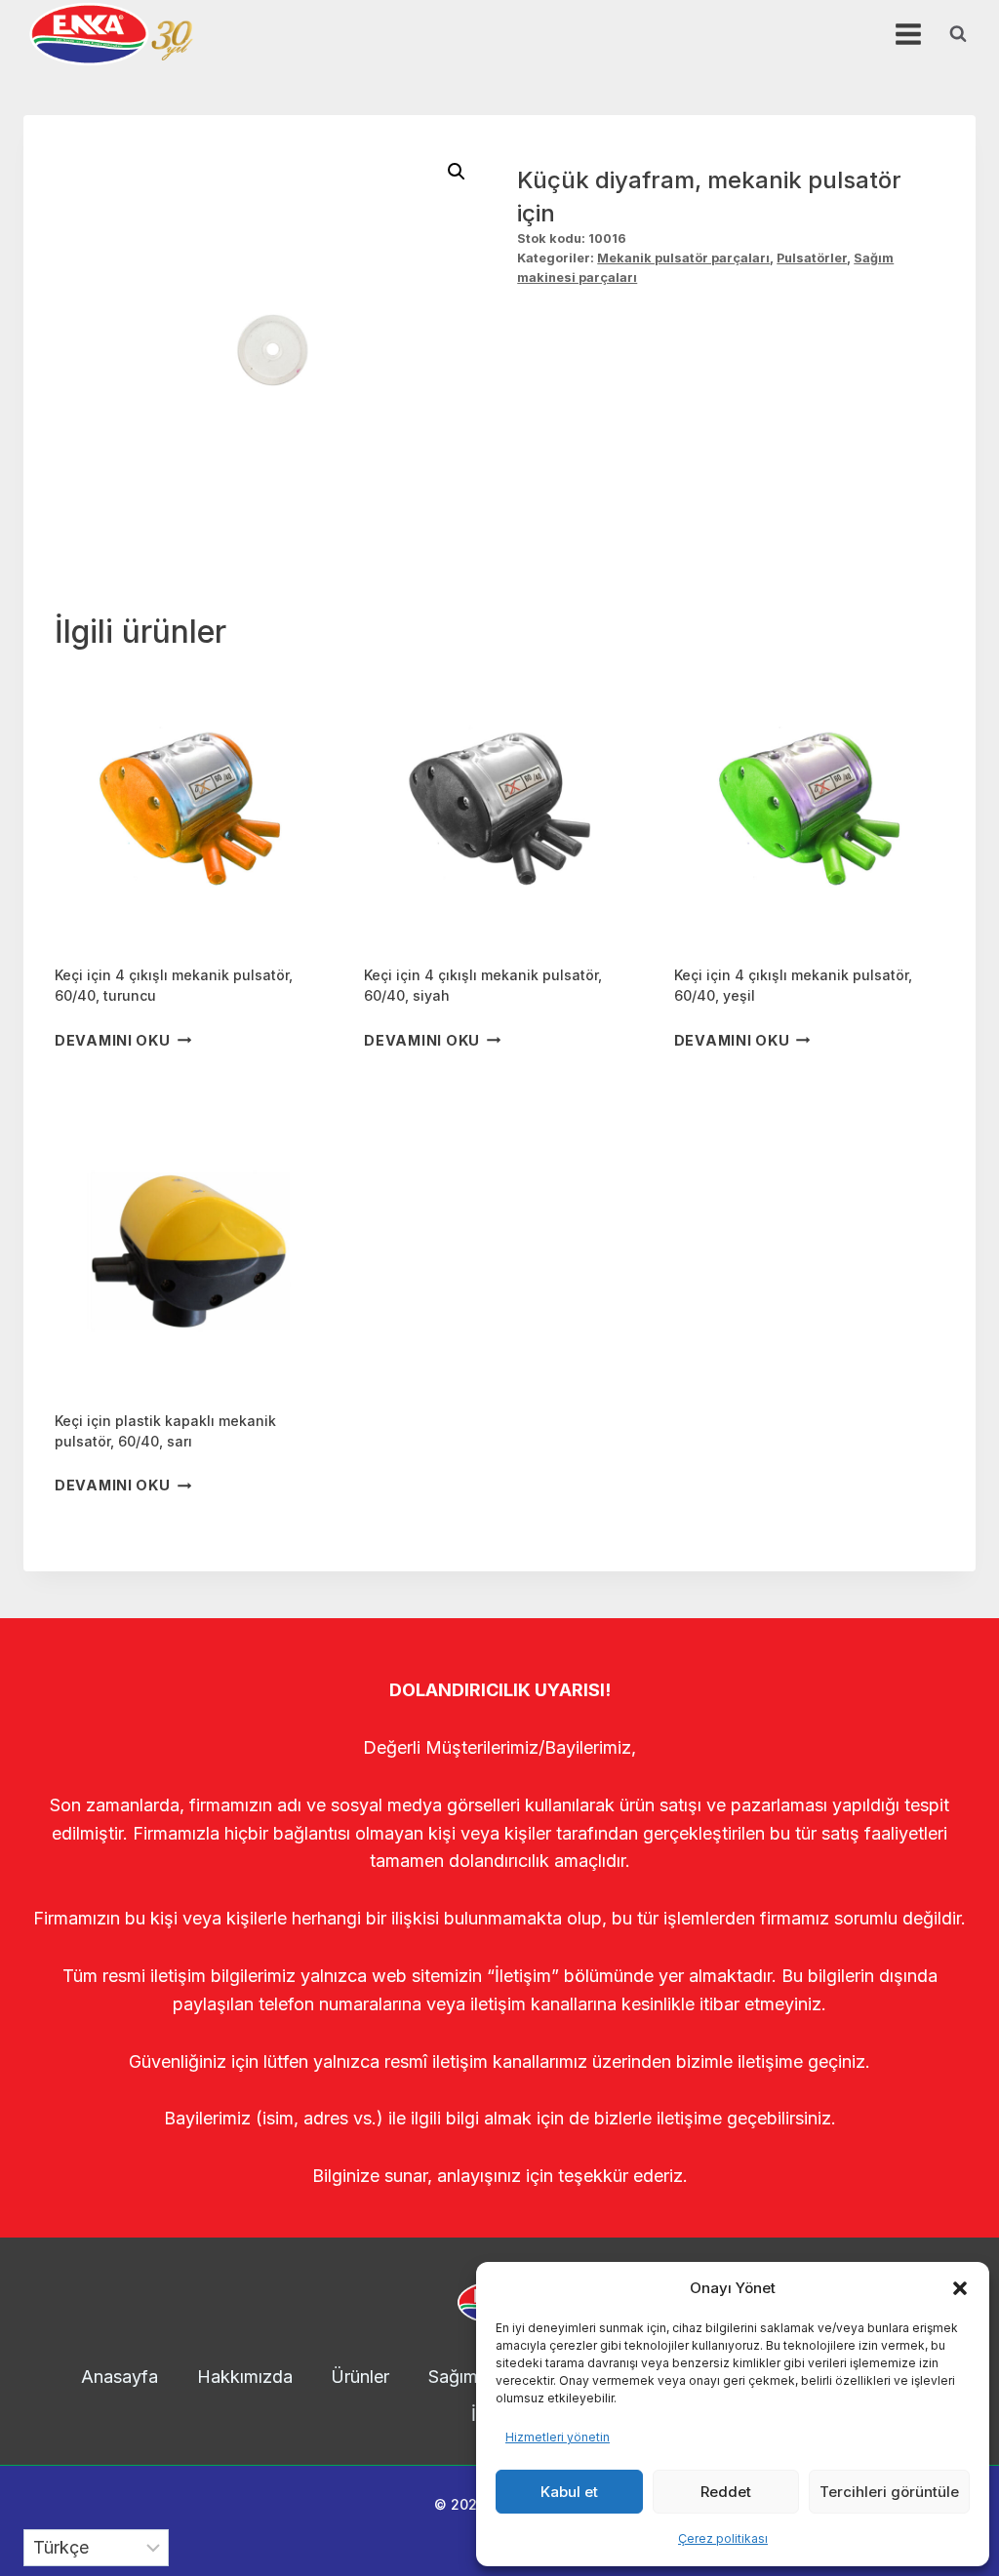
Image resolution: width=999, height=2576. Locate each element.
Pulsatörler (812, 258)
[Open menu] (908, 34)
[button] (960, 2288)
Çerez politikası (723, 2538)
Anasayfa (120, 2377)
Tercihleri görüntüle (889, 2492)
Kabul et (569, 2492)
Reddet (726, 2492)
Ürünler (360, 2377)
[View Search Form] (958, 34)
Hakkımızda (245, 2377)
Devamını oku (113, 1040)
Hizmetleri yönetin (558, 2437)
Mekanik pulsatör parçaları (683, 258)
